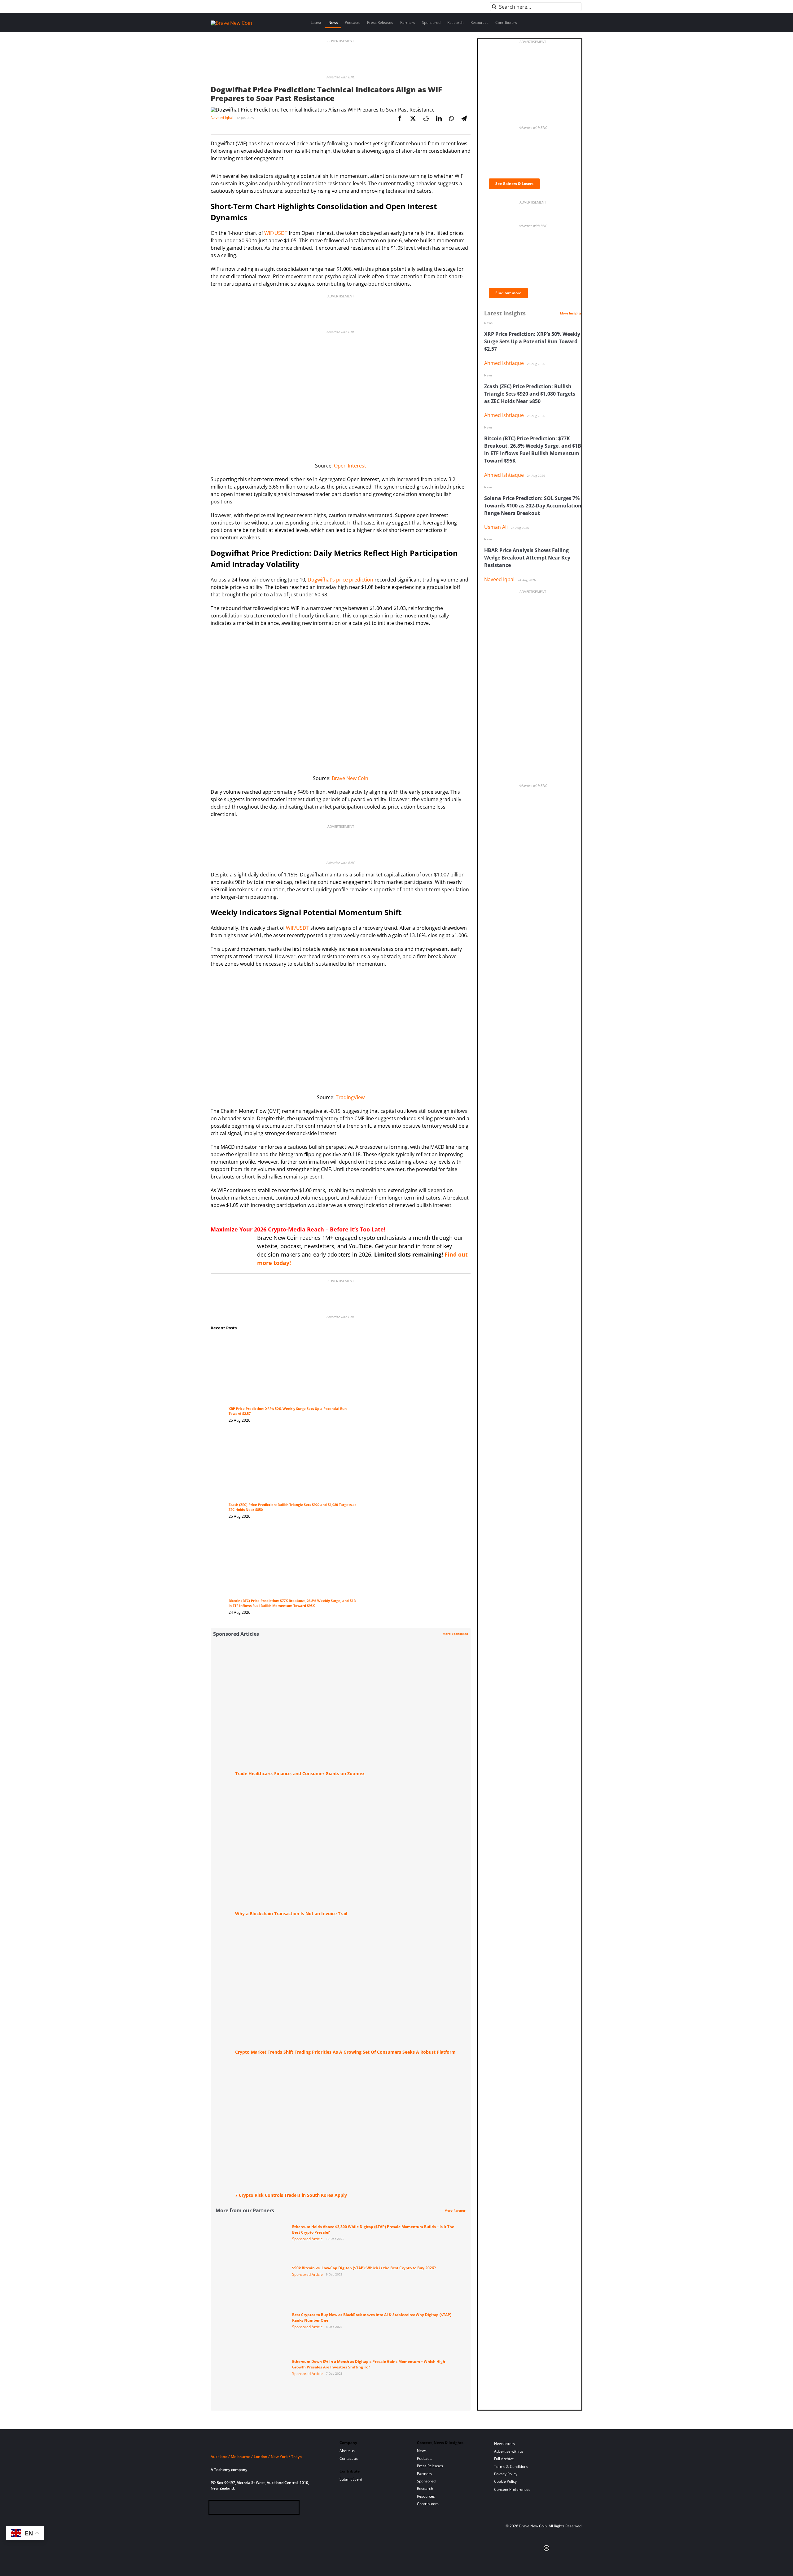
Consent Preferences (512, 2489)
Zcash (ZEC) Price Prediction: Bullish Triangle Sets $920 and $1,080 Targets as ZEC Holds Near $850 (530, 394)
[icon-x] (245, 2508)
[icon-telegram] (225, 2508)
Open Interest (350, 466)
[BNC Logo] (268, 2445)
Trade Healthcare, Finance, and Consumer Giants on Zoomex (300, 1773)
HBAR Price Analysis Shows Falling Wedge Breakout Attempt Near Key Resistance (527, 558)
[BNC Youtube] (255, 2508)
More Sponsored (455, 1634)
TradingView (350, 1097)
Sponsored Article (307, 2239)
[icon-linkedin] (235, 2508)
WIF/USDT (276, 233)
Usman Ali (496, 527)
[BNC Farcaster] (285, 2508)
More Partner (455, 2210)
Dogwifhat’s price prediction (340, 580)
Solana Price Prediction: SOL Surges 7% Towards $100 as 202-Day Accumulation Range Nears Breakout (533, 506)
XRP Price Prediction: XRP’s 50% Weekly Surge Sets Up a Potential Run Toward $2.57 (532, 341)
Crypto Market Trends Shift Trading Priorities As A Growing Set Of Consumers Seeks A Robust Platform (345, 2052)
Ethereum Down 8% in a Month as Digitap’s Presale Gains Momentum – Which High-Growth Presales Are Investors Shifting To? (369, 2364)
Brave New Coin (350, 778)
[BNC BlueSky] (276, 2508)
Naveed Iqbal (222, 118)
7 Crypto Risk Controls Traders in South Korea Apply (291, 2195)
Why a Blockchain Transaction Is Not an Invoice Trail (291, 1913)
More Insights (571, 313)
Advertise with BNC (341, 77)
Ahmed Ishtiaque (504, 363)
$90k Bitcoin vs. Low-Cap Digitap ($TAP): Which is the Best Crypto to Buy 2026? (364, 2268)
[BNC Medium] (265, 2508)
